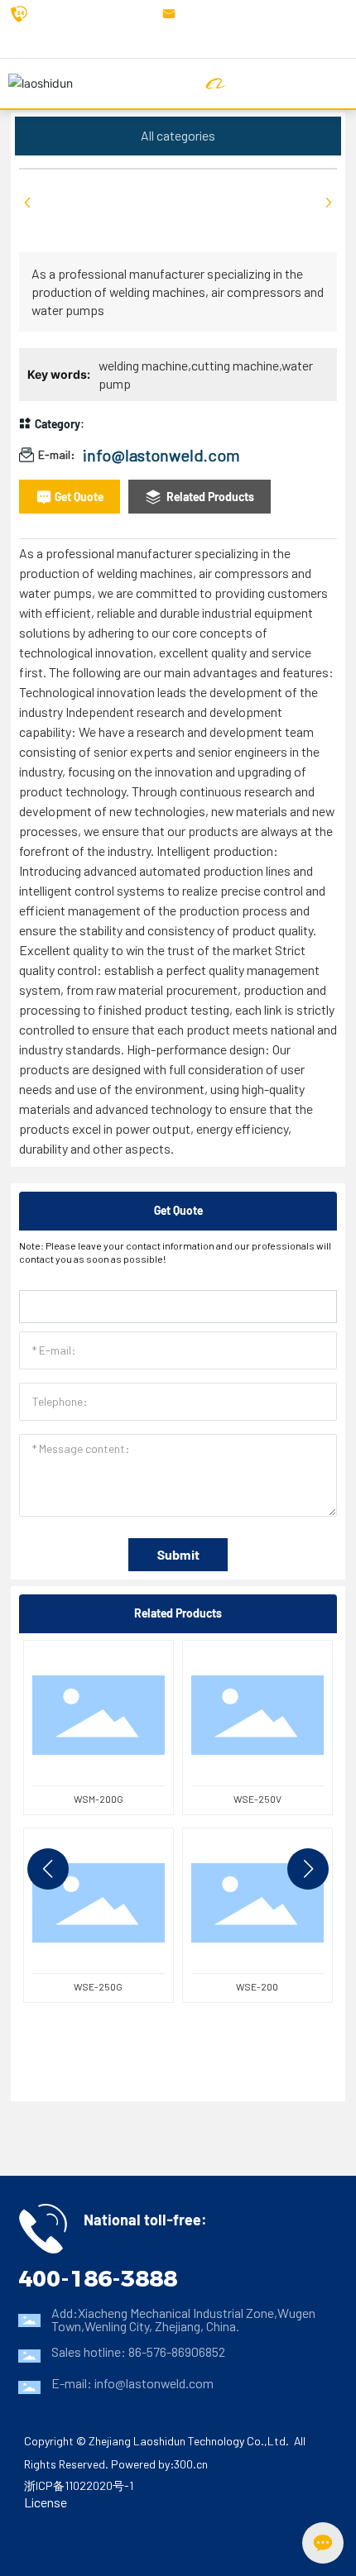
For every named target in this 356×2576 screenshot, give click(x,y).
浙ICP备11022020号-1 (79, 2485)
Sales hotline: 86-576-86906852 (138, 2351)
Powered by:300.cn (159, 2464)
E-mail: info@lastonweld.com (132, 2383)
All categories (178, 135)
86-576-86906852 (84, 14)
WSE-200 (257, 1986)
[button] (48, 1869)
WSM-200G (99, 1799)
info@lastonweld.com (247, 14)
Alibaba (248, 83)
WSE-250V (257, 1799)
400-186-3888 (98, 2278)
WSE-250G (98, 1986)
